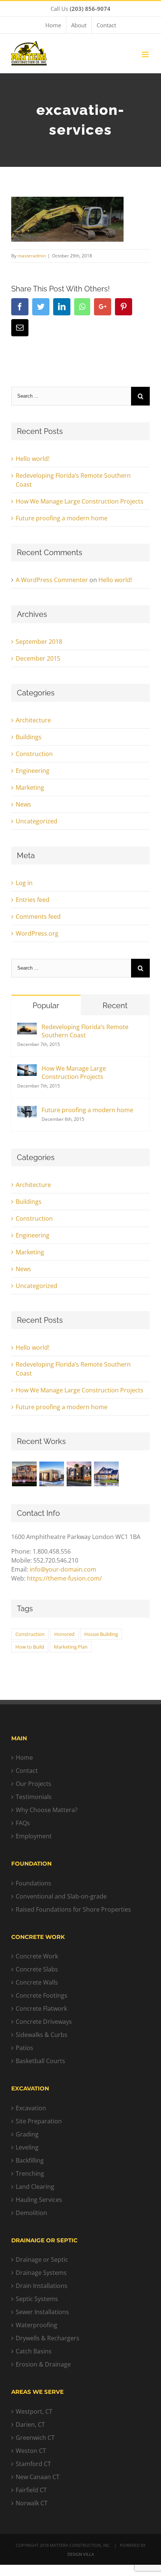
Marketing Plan (71, 1647)
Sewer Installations (42, 2312)
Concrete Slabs (37, 1969)
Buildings (29, 737)
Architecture (33, 720)
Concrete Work (37, 1956)
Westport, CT (34, 2411)
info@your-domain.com (63, 1569)
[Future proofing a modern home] (27, 1110)
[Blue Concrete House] (106, 1474)
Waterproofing (37, 2325)
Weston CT (31, 2451)
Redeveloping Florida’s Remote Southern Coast (85, 1031)
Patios (25, 2048)
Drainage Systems (41, 2273)
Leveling (27, 2147)
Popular (46, 1006)
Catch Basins (34, 2351)
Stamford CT (33, 2464)
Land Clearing (35, 2187)
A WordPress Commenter (52, 580)
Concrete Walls (37, 1982)
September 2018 (39, 642)
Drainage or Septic (42, 2260)
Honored (64, 1634)
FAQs (23, 1823)
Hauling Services (39, 2200)
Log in (24, 883)
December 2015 (38, 658)
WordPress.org (37, 933)
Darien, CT (30, 2424)
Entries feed (33, 900)
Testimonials (34, 1797)
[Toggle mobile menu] (146, 54)
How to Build (30, 1647)
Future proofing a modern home (62, 518)
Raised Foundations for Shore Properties (73, 1909)
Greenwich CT (35, 2438)
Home (24, 1757)
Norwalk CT (32, 2503)
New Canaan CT (38, 2477)
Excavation (31, 2108)
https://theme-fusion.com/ (64, 1578)
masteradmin (32, 256)
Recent (115, 1006)
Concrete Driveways (44, 2022)
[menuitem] (53, 25)
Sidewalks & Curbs (42, 2035)
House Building (101, 1634)
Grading (27, 2134)
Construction (34, 754)
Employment (34, 1836)
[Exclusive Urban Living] (79, 1474)
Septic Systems (37, 2299)
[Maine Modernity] (51, 1474)
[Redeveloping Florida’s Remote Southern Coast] (27, 1027)
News (23, 804)
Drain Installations (42, 2286)
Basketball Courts (40, 2061)
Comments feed (38, 917)
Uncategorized (37, 821)
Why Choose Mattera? (47, 1810)
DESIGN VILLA (81, 2554)
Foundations (34, 1883)
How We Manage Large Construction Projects (80, 501)
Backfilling (30, 2160)
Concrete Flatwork (41, 2009)
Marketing (30, 787)
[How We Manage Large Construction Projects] (27, 1069)
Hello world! (33, 459)
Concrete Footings (42, 1995)
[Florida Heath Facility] (24, 1474)
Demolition (31, 2213)
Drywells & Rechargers (48, 2338)
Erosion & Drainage (43, 2364)
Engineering (33, 771)
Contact (27, 1771)
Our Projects (34, 1784)
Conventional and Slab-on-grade (61, 1896)
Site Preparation (39, 2121)
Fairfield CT (31, 2490)
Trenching (30, 2173)
